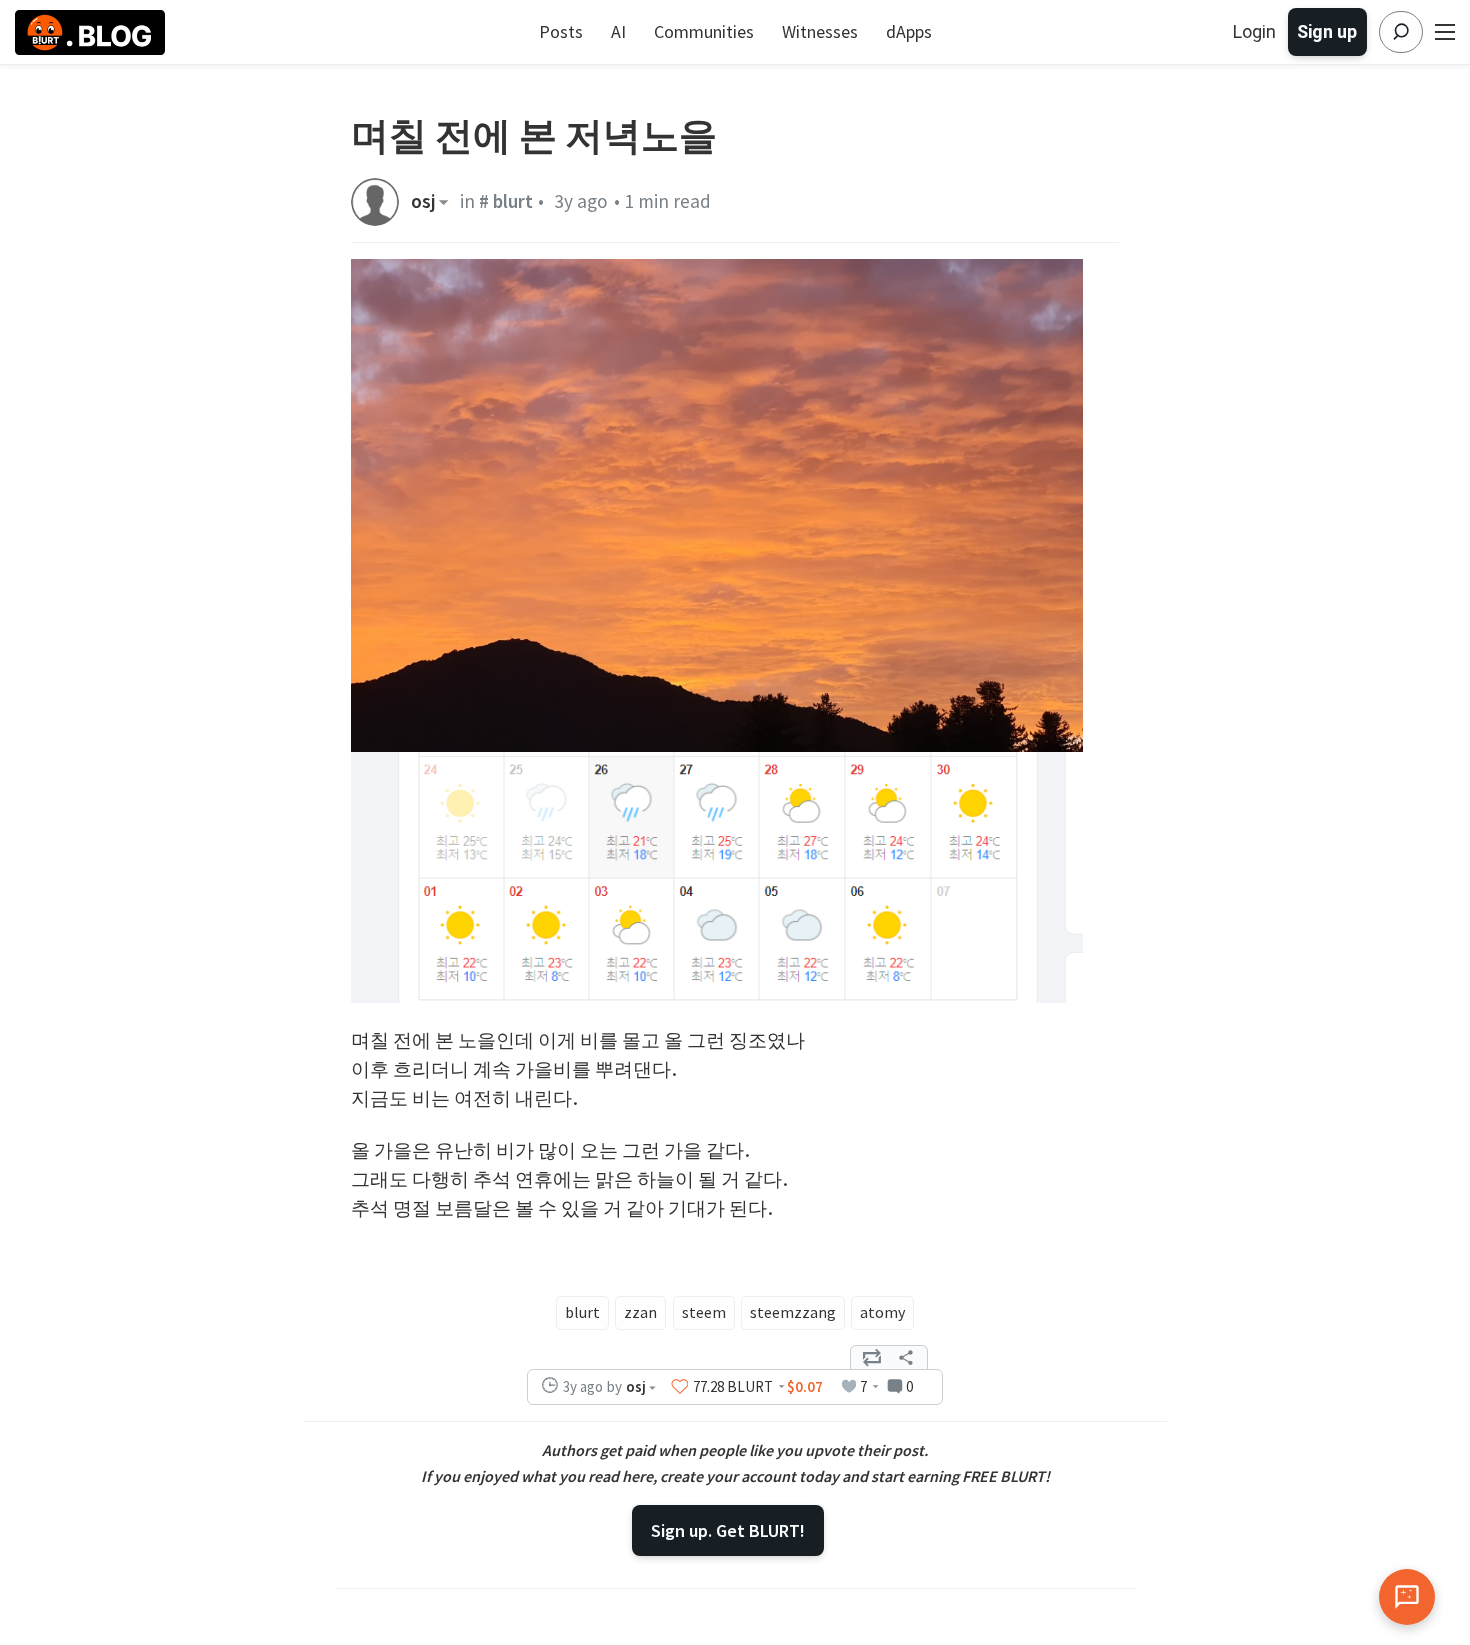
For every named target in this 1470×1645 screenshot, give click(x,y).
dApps (909, 31)
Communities (704, 31)
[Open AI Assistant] (1407, 1597)
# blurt (506, 201)
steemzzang (793, 1312)
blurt (582, 1312)
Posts (561, 31)
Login (1254, 31)
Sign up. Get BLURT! (728, 1530)
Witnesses (820, 31)
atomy (882, 1312)
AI (618, 31)
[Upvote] (680, 1387)
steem (704, 1312)
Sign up (1327, 31)
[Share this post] (906, 1358)
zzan (640, 1312)
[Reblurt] (872, 1358)
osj (423, 201)
